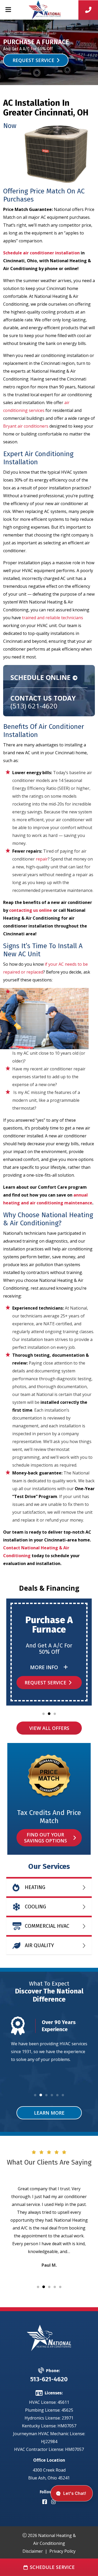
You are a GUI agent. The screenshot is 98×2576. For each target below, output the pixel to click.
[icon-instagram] (54, 2502)
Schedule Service (52, 2567)
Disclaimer (33, 2551)
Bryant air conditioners (26, 426)
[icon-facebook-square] (45, 2502)
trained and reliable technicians (53, 618)
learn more (49, 2113)
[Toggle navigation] (8, 10)
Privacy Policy (62, 2551)
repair (42, 859)
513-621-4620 (49, 2379)
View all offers (49, 1728)
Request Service (33, 60)
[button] (44, 1714)
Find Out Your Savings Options (45, 1838)
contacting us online (31, 910)
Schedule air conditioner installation (41, 253)
